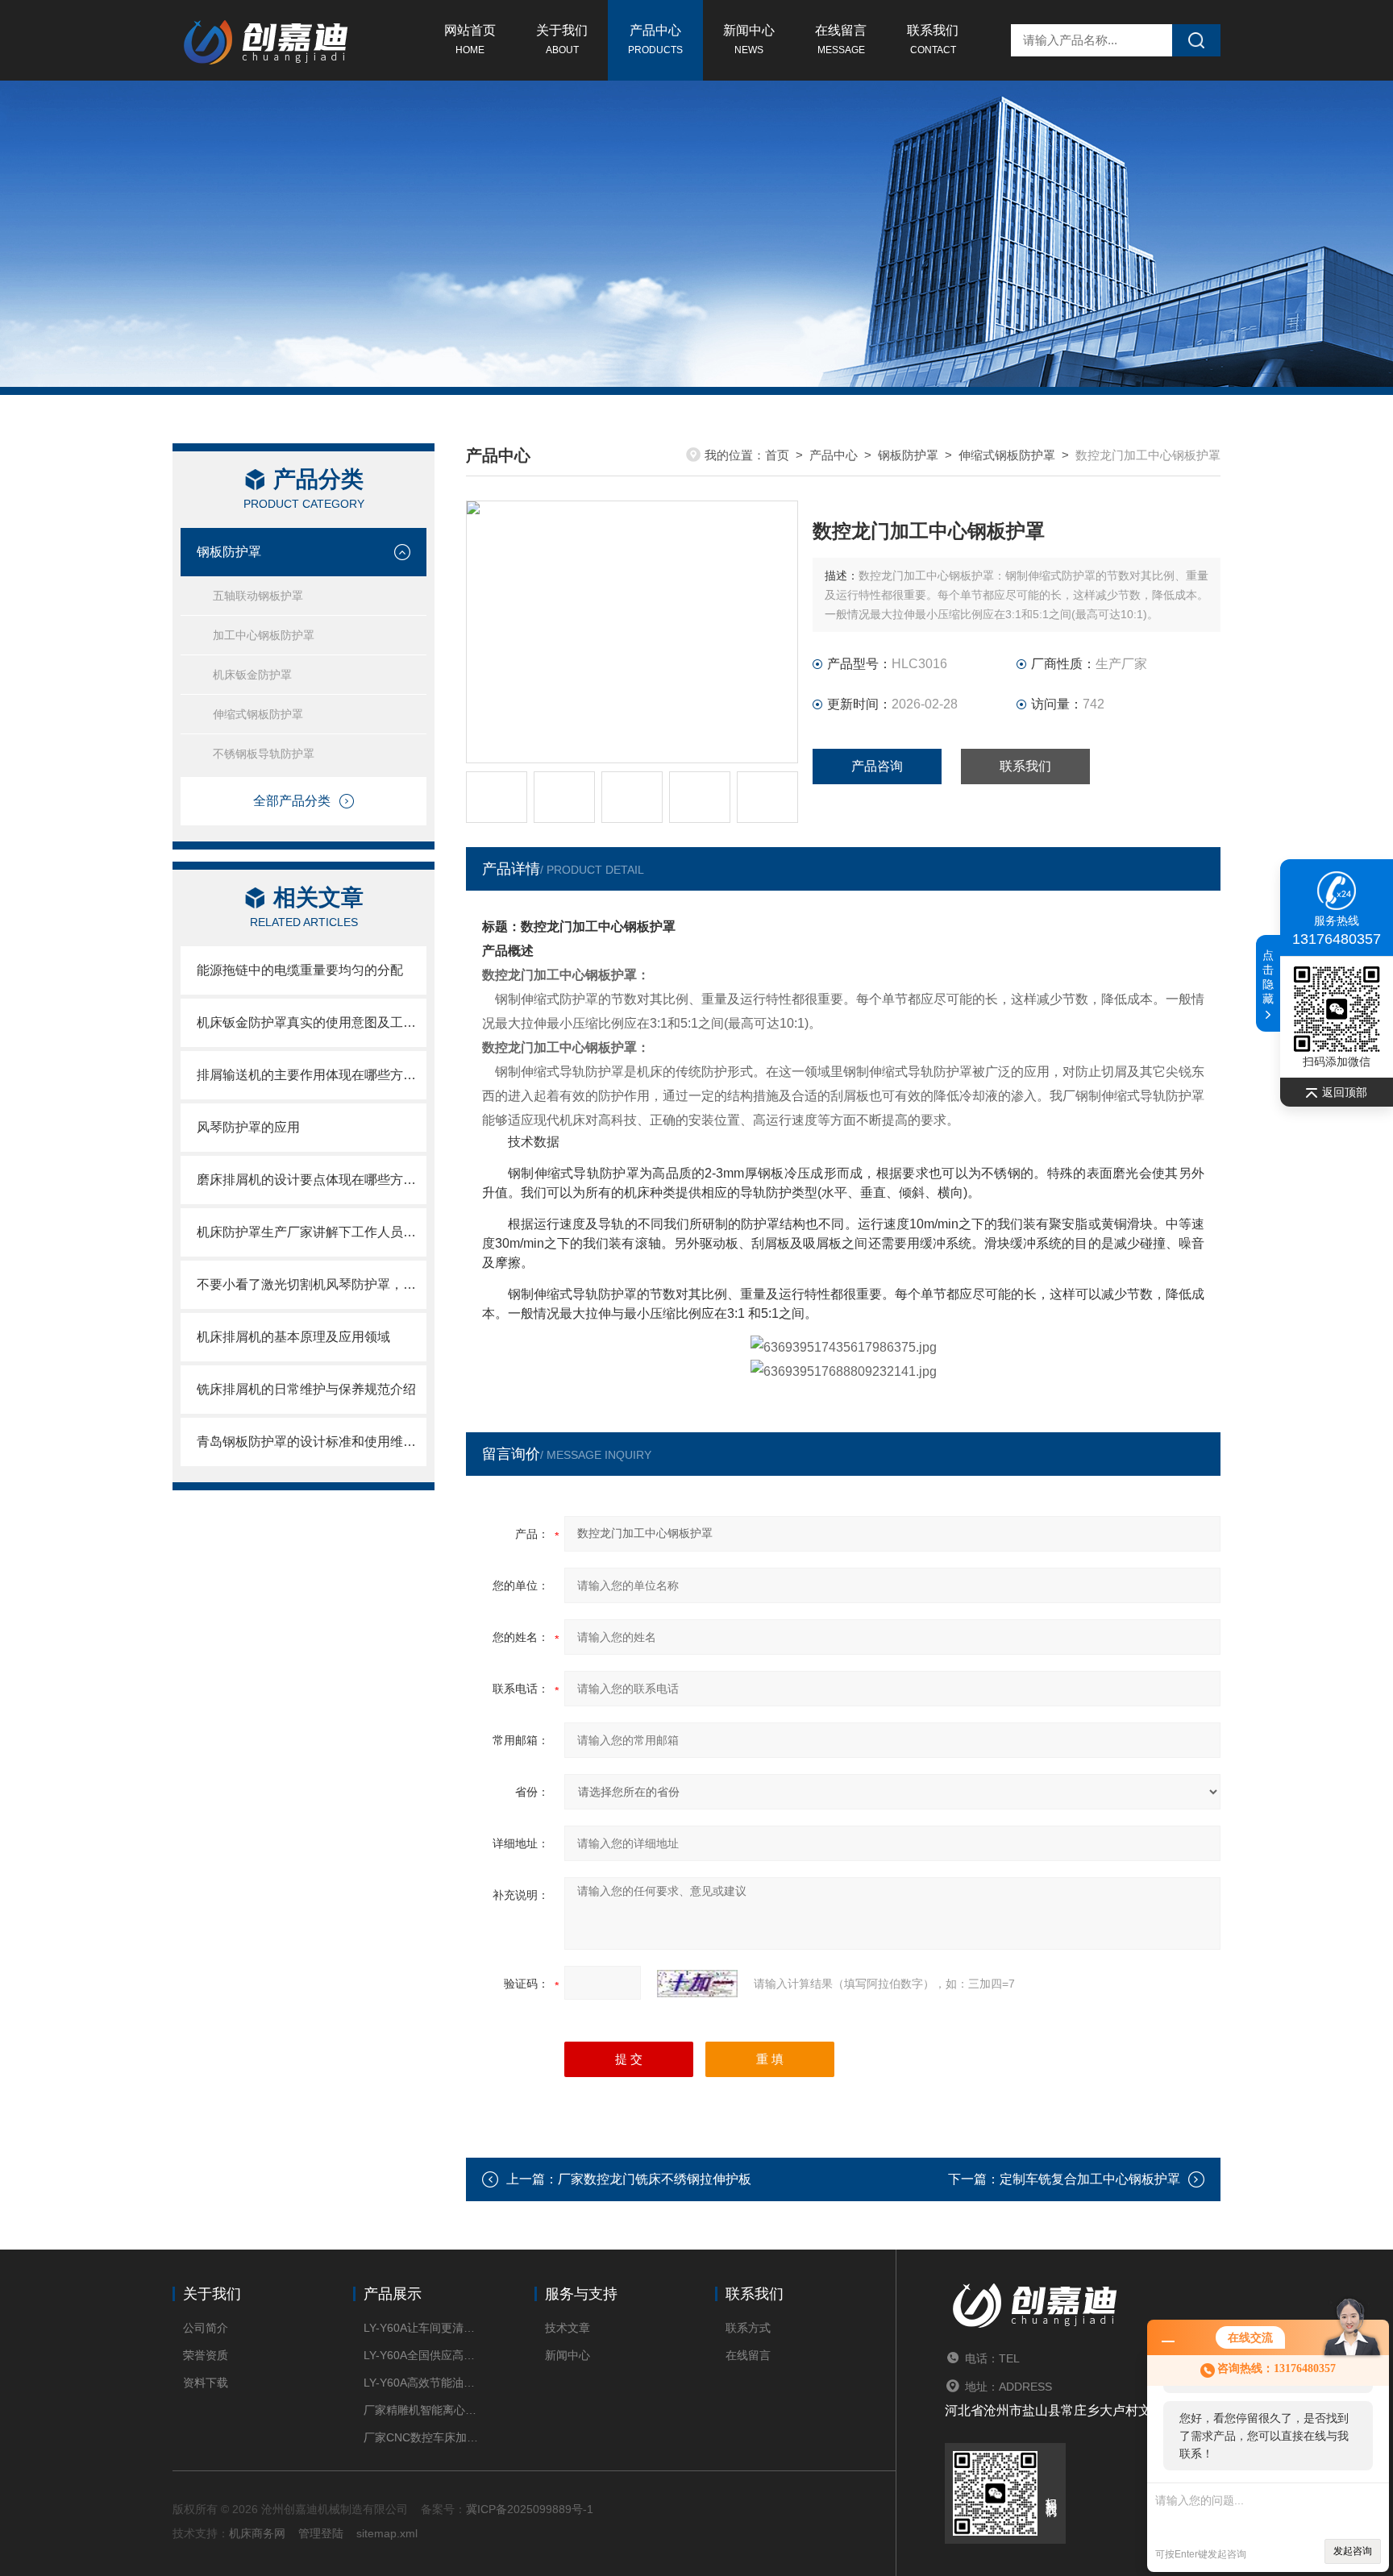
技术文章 (568, 2328)
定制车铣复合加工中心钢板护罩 (1090, 2179)
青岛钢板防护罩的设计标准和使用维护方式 (312, 1442)
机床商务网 (257, 2533)
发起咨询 (1353, 2551)
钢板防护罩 (229, 552)
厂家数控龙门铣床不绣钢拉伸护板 (655, 2179)
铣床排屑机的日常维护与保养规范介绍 (306, 1389)
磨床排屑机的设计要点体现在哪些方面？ (312, 1180)
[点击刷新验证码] (697, 1984)
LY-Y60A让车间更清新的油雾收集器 (424, 2328)
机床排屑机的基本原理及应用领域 (293, 1337)
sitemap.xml (387, 2533)
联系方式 (748, 2328)
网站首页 (470, 39)
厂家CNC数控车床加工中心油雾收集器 (424, 2437)
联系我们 (933, 39)
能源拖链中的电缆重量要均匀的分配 (300, 970)
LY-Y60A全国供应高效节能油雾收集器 (424, 2355)
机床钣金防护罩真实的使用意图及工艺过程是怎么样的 (312, 1022)
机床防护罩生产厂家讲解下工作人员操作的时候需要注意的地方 (312, 1232)
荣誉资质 (206, 2355)
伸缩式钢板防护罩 (258, 714)
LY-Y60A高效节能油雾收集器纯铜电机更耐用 (424, 2383)
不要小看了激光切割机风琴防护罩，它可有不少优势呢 (312, 1284)
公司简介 (206, 2328)
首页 (777, 455)
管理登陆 (321, 2533)
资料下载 (206, 2383)
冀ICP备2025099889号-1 (530, 2509)
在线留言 (841, 39)
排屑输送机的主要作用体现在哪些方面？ (312, 1075)
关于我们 (562, 39)
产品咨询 (877, 766)
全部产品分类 (292, 801)
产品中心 (655, 39)
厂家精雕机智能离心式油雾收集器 (424, 2410)
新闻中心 (749, 39)
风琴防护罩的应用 (248, 1127)
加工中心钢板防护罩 (264, 635)
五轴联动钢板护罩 (258, 596)
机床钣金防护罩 (252, 675)
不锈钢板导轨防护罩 (264, 754)
